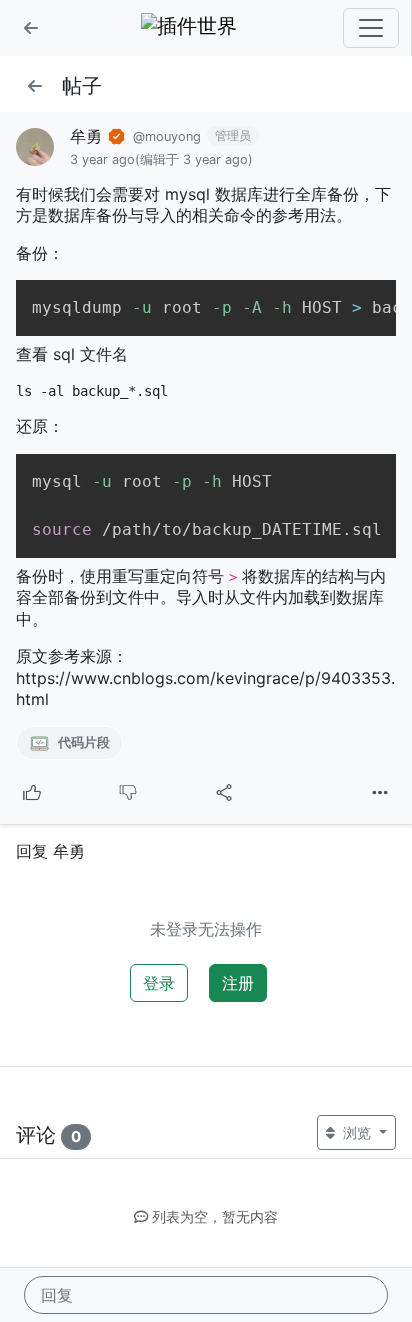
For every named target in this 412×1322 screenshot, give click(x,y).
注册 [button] (238, 983)
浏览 (357, 1132)
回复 (57, 1295)
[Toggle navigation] (371, 28)
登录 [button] (159, 983)
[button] (31, 28)
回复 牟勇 (50, 851)
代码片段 (82, 742)
